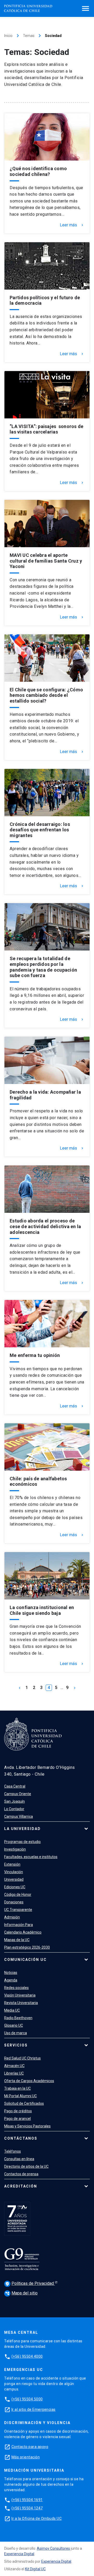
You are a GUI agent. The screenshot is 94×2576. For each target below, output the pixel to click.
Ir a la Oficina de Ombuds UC (37, 2518)
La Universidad (22, 1829)
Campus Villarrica (19, 1816)
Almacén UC (14, 2066)
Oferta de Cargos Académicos (29, 2081)
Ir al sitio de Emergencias (34, 2409)
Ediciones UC (15, 1887)
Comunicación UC (25, 1960)
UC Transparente (18, 1910)
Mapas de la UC (17, 1940)
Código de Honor (18, 1895)
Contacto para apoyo (30, 2447)
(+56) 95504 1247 (27, 2508)
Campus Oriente (18, 1794)
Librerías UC (14, 2073)
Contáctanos (21, 2138)
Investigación (15, 1849)
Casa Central (15, 1786)
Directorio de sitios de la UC (26, 2166)
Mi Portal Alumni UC (20, 2096)
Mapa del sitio (21, 2293)
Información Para (19, 1925)
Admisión (12, 1917)
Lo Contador (14, 1809)
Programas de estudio (22, 1842)
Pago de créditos (18, 2111)
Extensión (12, 1864)
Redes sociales (16, 1988)
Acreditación (21, 2186)
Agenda (11, 1980)
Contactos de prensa (21, 2174)
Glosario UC (14, 2025)
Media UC (12, 2010)
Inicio (8, 36)
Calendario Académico (23, 1932)
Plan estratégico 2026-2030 (27, 1947)
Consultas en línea (19, 2159)
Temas (29, 36)
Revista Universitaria (21, 2003)
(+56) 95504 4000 (27, 2356)
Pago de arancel (17, 2119)
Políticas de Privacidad (30, 2283)
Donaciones (14, 1902)
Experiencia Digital (19, 2554)
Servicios (16, 2045)
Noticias (11, 1973)
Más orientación (26, 2457)
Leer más (72, 225)
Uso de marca (16, 2033)
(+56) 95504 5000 (27, 2399)
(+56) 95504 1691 (27, 2500)
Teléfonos (13, 2151)
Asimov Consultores (53, 2548)
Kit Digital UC (35, 2569)
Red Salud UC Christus (22, 2058)
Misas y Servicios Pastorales (27, 2126)
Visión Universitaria (20, 1995)
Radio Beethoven (18, 2018)
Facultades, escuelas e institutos (31, 1857)
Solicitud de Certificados (24, 2103)
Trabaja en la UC (17, 2088)
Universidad (14, 1879)
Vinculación (14, 1872)
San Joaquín (14, 1801)
